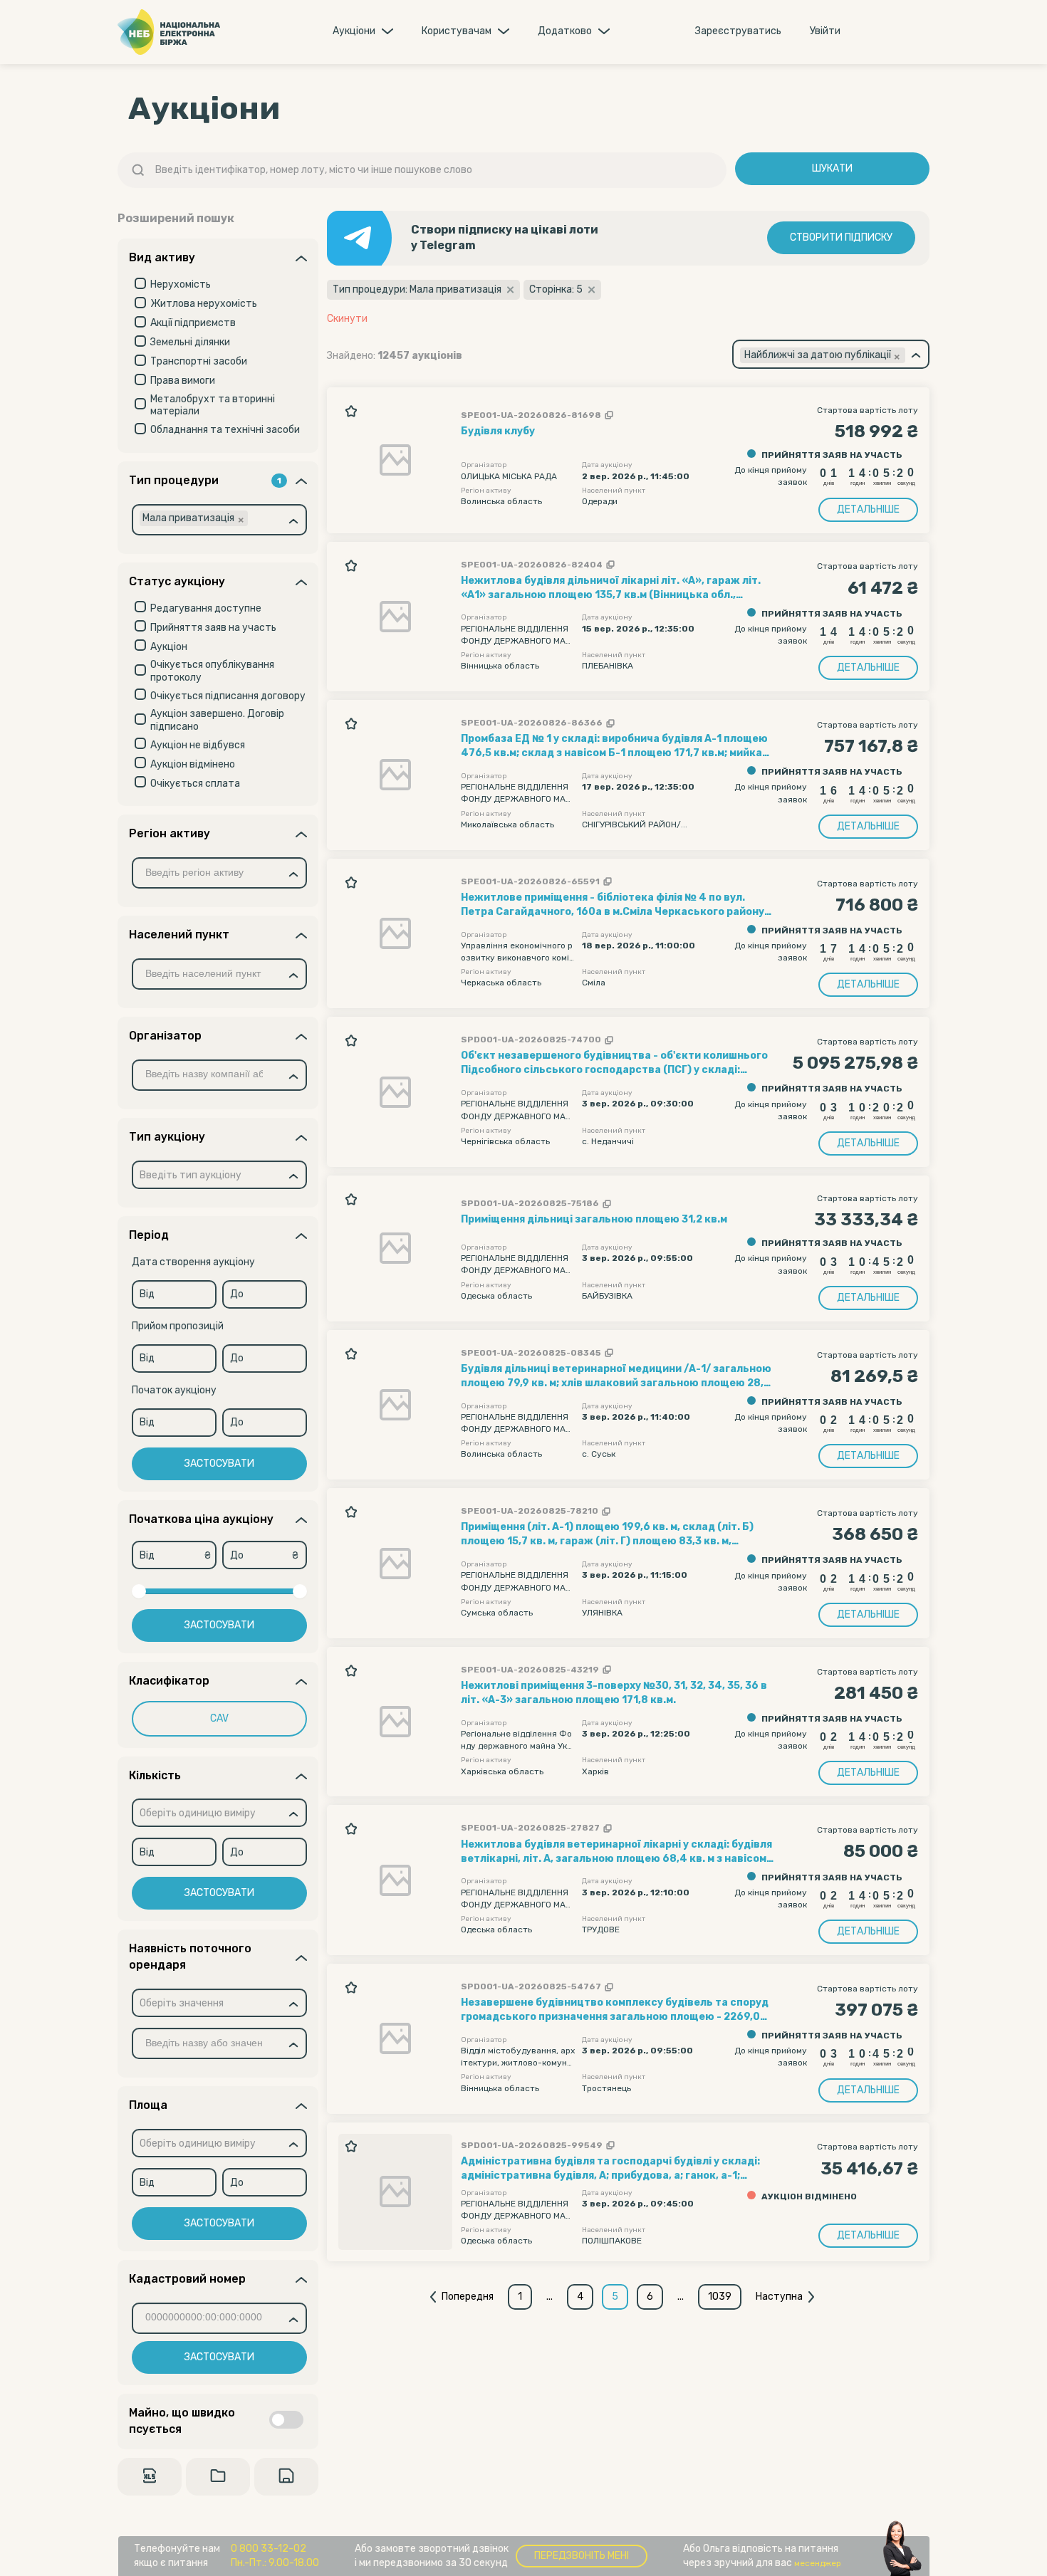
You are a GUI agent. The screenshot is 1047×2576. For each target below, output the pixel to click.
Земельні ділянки (190, 342)
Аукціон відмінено (193, 764)
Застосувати (219, 1464)
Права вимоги (183, 381)
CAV (219, 1718)
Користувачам (457, 31)
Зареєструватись (738, 31)
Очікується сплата (195, 784)
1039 (720, 2297)
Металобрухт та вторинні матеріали (213, 405)
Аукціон (169, 647)
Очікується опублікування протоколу (212, 671)
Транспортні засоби (199, 361)
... (549, 2297)
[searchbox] (276, 520)
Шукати (832, 168)
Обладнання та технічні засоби (225, 430)
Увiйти (825, 31)
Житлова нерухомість (204, 304)
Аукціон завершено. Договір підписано (217, 720)
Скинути (347, 319)
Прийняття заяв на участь (213, 628)
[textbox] (191, 1176)
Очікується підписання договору (228, 696)
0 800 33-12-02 (269, 2549)
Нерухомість (181, 284)
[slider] (139, 1591)
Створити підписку (841, 237)
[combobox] (219, 520)
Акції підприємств (193, 323)
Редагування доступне (206, 608)
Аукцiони (354, 31)
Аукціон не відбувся (198, 745)
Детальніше (868, 509)
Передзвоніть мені (582, 2556)
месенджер (818, 2563)
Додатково (565, 31)
